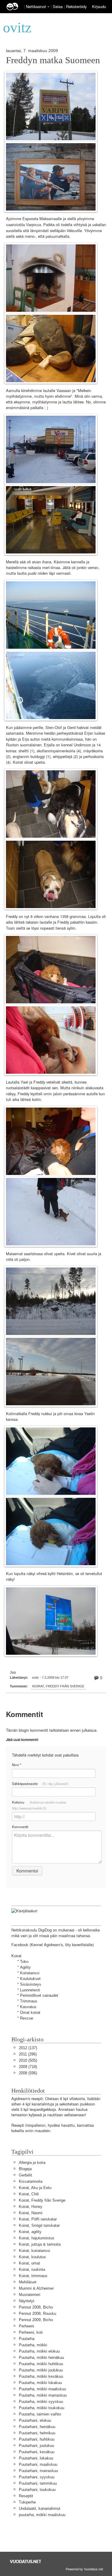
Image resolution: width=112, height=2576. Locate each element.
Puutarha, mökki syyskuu (41, 2402)
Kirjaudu (99, 6)
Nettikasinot (36, 6)
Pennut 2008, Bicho (36, 2307)
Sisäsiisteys (31, 1984)
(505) (28, 2060)
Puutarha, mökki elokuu (39, 2351)
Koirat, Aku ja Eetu (35, 2188)
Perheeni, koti (31, 2332)
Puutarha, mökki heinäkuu (41, 2358)
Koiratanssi (30, 1973)
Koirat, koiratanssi (34, 2251)
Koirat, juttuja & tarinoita (40, 2244)
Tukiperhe (27, 2502)
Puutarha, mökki (33, 2345)
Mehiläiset (28, 2282)
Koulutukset (30, 1979)
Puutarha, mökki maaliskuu (42, 2389)
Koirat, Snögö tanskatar (39, 2225)
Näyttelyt (27, 2301)
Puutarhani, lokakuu (36, 2458)
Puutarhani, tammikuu (38, 2483)
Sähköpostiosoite (40, 1784)
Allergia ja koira (32, 2163)
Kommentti (20, 1827)
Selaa (58, 6)
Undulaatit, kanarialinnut (40, 2508)
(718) (28, 2067)
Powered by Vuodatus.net (84, 2569)
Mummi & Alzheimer (36, 2288)
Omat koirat (30, 2012)
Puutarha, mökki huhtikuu (41, 2364)
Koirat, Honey (31, 2207)
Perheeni (26, 2326)
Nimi (17, 1765)
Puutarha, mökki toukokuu (42, 2408)
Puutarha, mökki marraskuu (43, 2395)
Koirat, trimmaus (33, 2276)
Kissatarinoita (31, 2181)
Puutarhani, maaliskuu (38, 2464)
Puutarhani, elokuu (35, 2420)
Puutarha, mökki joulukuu (41, 2370)
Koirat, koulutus (32, 2257)
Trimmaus (29, 2001)
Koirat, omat (29, 2263)
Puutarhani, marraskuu (38, 2471)
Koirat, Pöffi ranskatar (38, 2219)
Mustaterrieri (30, 2295)
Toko (24, 1962)
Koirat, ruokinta (32, 2269)
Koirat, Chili (29, 2194)
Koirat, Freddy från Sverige (58, 1686)
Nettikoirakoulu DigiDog (32, 1930)
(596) (28, 2073)
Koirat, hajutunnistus (37, 2238)
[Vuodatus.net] (26, 2561)
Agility (25, 1967)
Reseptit (26, 2496)
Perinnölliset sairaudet (39, 1995)
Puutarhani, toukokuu (37, 2490)
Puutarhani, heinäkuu (37, 2427)
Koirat (16, 1956)
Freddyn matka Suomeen (53, 60)
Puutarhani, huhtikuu (37, 2439)
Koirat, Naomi (31, 2213)
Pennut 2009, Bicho (36, 2320)
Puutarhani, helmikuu (37, 2433)
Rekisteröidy (76, 6)
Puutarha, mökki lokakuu (40, 2383)
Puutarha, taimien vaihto (40, 2414)
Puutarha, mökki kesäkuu (41, 2376)
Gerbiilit (25, 2175)
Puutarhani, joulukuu (36, 2446)
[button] (48, 7)
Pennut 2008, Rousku (37, 2313)
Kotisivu (39, 1805)
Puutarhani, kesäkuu (37, 2452)
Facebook (20, 1945)
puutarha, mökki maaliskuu (42, 2515)
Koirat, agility (30, 2232)
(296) (28, 2054)
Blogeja (25, 2169)
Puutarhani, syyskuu (37, 2477)
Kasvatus (28, 2007)
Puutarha (27, 2339)
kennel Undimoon (76, 745)
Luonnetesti (30, 1990)
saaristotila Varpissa (23, 225)
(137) (28, 2048)
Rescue (27, 2018)
